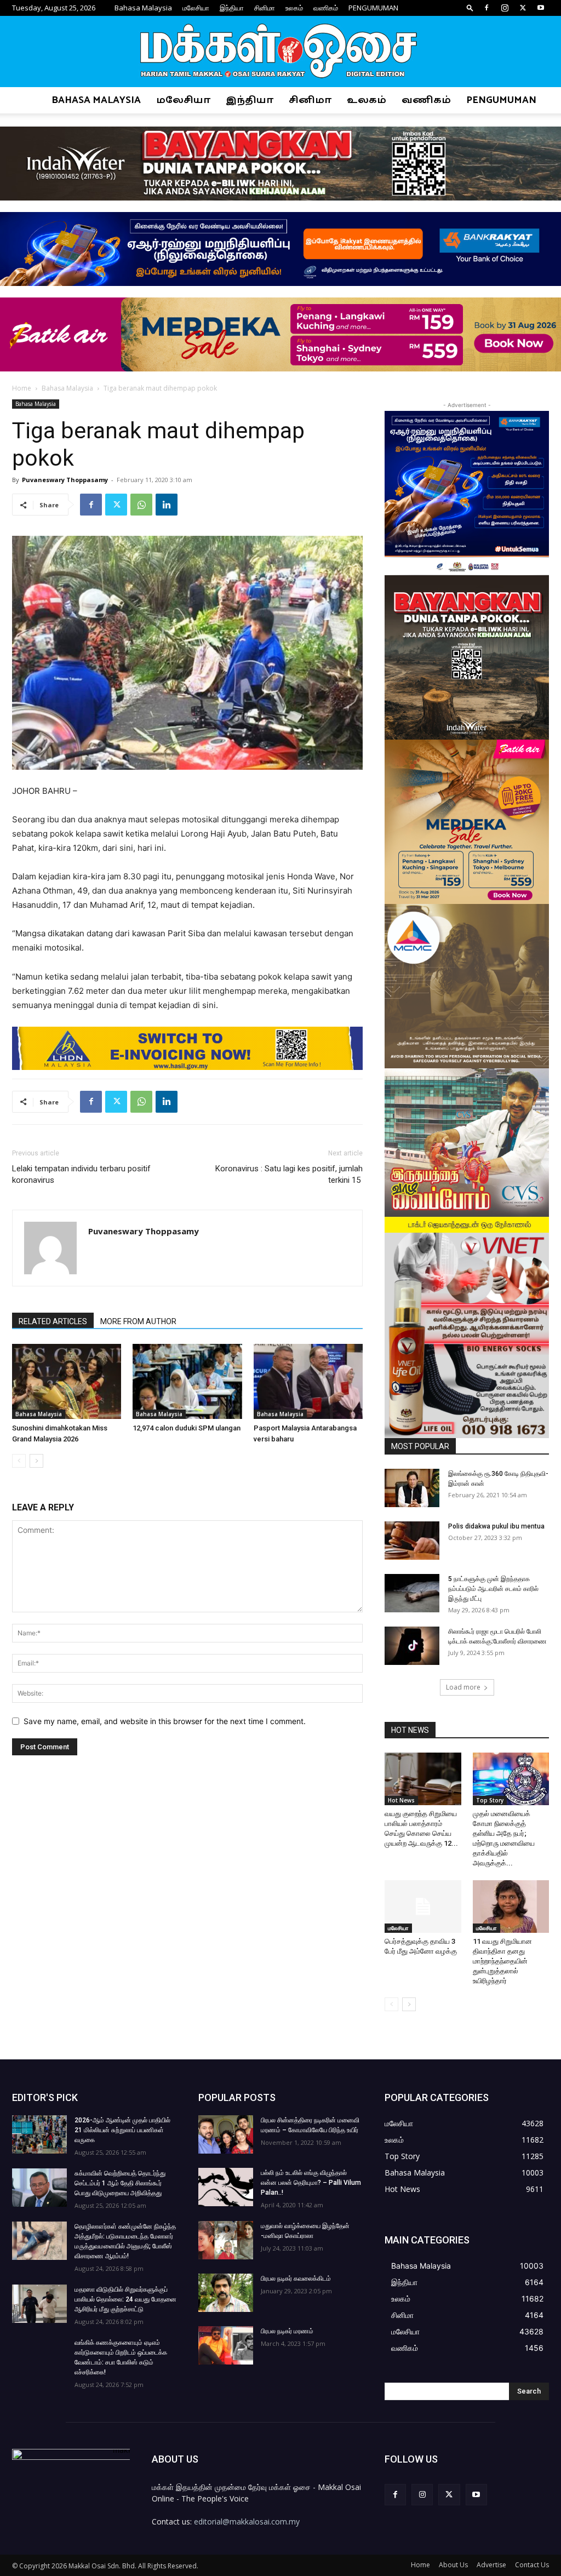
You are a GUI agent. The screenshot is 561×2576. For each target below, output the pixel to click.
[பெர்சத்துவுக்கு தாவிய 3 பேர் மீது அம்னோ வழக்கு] (423, 1907)
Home (22, 388)
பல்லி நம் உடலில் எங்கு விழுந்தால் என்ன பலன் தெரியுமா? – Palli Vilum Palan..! (311, 2183)
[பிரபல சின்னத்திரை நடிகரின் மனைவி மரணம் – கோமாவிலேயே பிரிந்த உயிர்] (226, 2134)
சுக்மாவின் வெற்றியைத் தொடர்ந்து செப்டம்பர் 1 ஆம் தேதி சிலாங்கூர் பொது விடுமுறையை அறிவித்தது (120, 2183)
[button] (470, 7)
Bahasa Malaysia (143, 8)
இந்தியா (232, 8)
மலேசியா (196, 8)
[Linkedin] (167, 505)
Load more (463, 1687)
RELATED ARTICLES (53, 1321)
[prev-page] (19, 1461)
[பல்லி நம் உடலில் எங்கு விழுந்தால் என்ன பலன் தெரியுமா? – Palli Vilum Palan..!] (226, 2187)
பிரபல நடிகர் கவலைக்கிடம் (296, 2279)
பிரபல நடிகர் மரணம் (287, 2331)
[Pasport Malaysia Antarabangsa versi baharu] (308, 1381)
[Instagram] (505, 8)
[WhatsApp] (141, 505)
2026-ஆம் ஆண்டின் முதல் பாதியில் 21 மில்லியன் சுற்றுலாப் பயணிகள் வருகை (122, 2130)
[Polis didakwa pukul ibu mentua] (412, 1541)
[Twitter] (523, 8)
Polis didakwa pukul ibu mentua (496, 1526)
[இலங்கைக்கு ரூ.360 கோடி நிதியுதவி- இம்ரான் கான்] (412, 1488)
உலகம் (294, 8)
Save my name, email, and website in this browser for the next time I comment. (165, 1721)
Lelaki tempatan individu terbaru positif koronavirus (81, 1174)
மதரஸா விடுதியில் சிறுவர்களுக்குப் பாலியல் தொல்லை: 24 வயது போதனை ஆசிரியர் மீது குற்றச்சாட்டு (125, 2299)
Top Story (490, 1800)
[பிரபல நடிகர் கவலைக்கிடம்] (226, 2293)
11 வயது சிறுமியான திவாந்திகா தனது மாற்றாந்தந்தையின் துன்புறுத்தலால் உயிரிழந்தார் (502, 1961)
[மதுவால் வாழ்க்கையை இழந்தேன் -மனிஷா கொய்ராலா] (226, 2240)
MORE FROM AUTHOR (138, 1321)
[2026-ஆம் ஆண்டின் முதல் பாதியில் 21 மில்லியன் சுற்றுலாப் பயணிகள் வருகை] (39, 2134)
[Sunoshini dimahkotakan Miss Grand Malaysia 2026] (67, 1381)
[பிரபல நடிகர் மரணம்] (226, 2345)
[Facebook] (486, 8)
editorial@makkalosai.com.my (247, 2521)
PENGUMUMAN (373, 8)
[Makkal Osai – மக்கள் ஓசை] (280, 52)
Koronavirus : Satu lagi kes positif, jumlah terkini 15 (289, 1174)
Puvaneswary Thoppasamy (65, 480)
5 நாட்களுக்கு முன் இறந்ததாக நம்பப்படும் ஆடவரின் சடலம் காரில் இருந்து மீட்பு (493, 1589)
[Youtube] (541, 8)
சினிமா (265, 8)
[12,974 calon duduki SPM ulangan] (187, 1381)
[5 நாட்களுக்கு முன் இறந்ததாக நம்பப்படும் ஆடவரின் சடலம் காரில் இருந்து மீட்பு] (412, 1593)
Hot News (401, 1800)
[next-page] (36, 1461)
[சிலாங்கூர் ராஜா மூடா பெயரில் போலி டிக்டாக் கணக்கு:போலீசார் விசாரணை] (412, 1646)
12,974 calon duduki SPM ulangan (187, 1428)
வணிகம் (326, 8)
